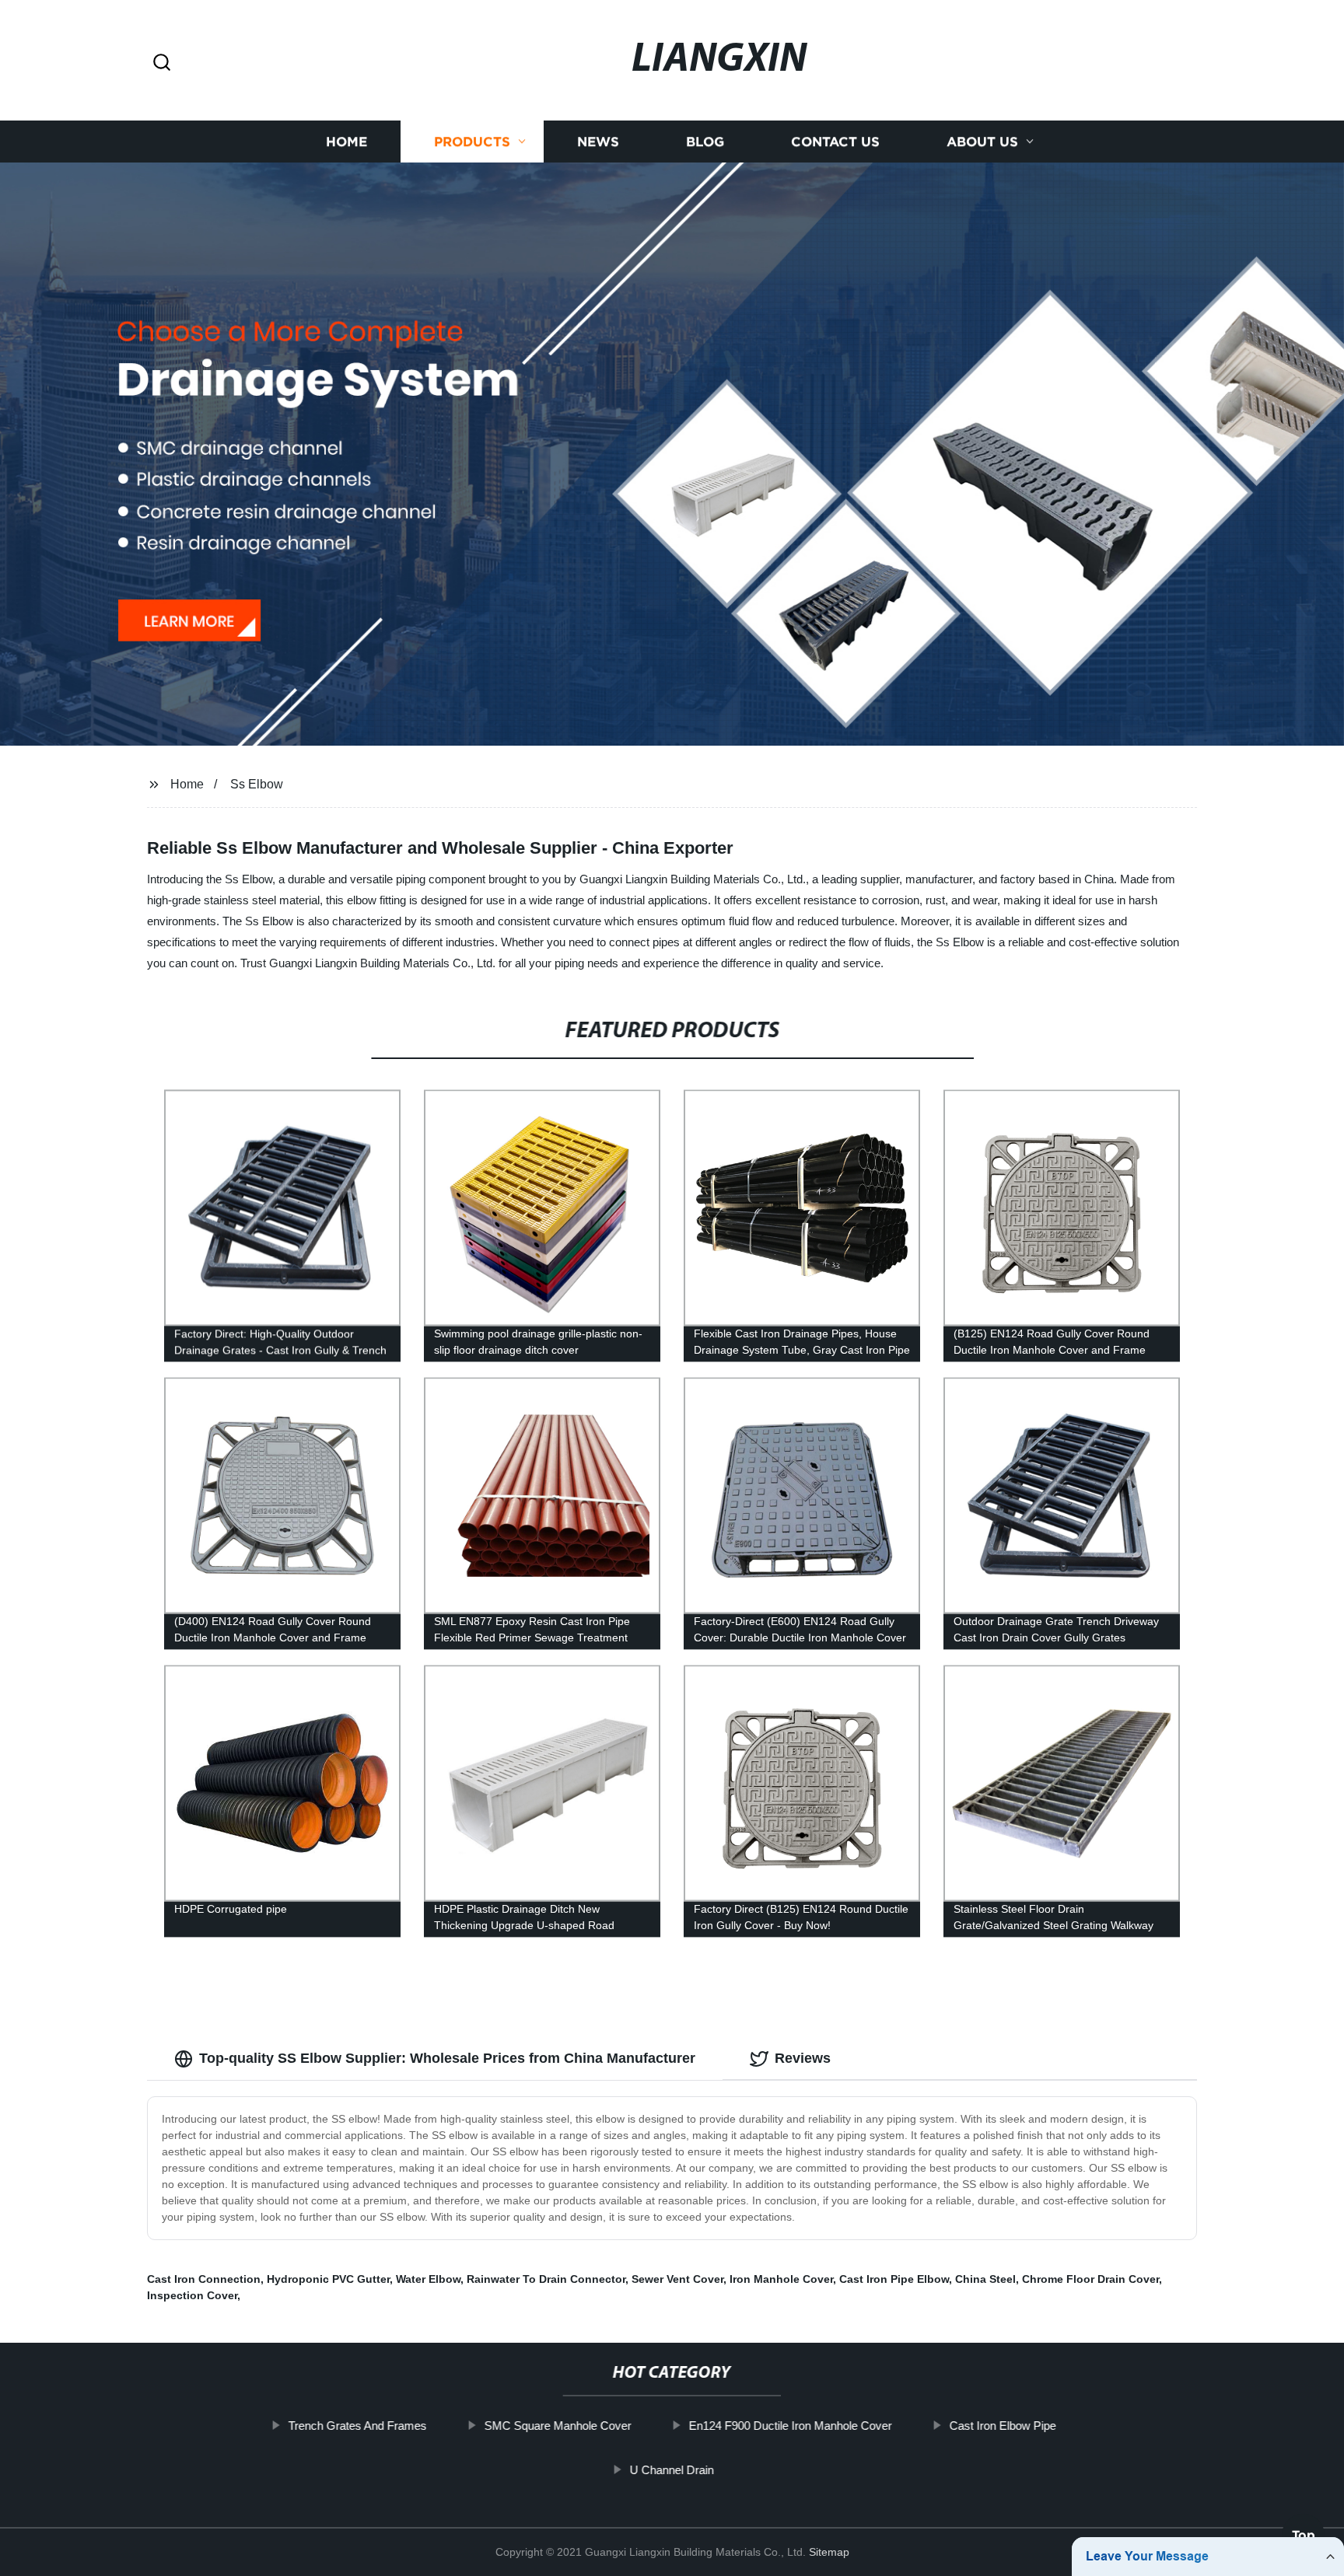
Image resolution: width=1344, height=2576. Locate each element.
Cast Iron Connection (204, 2279)
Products (472, 142)
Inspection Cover (192, 2295)
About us (982, 142)
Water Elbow (428, 2279)
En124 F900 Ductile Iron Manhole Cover (790, 2426)
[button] (162, 63)
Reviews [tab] (803, 2058)
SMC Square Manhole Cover (557, 2426)
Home (346, 142)
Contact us (835, 142)
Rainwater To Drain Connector (546, 2279)
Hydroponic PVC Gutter (328, 2279)
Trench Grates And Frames (357, 2426)
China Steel (985, 2279)
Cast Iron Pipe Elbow (894, 2279)
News (598, 142)
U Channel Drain (672, 2470)
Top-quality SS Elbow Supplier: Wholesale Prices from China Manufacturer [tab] (447, 2058)
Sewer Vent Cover (677, 2279)
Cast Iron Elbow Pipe (1002, 2426)
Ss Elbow (257, 784)
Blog (705, 142)
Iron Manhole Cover (781, 2279)
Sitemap (829, 2552)
